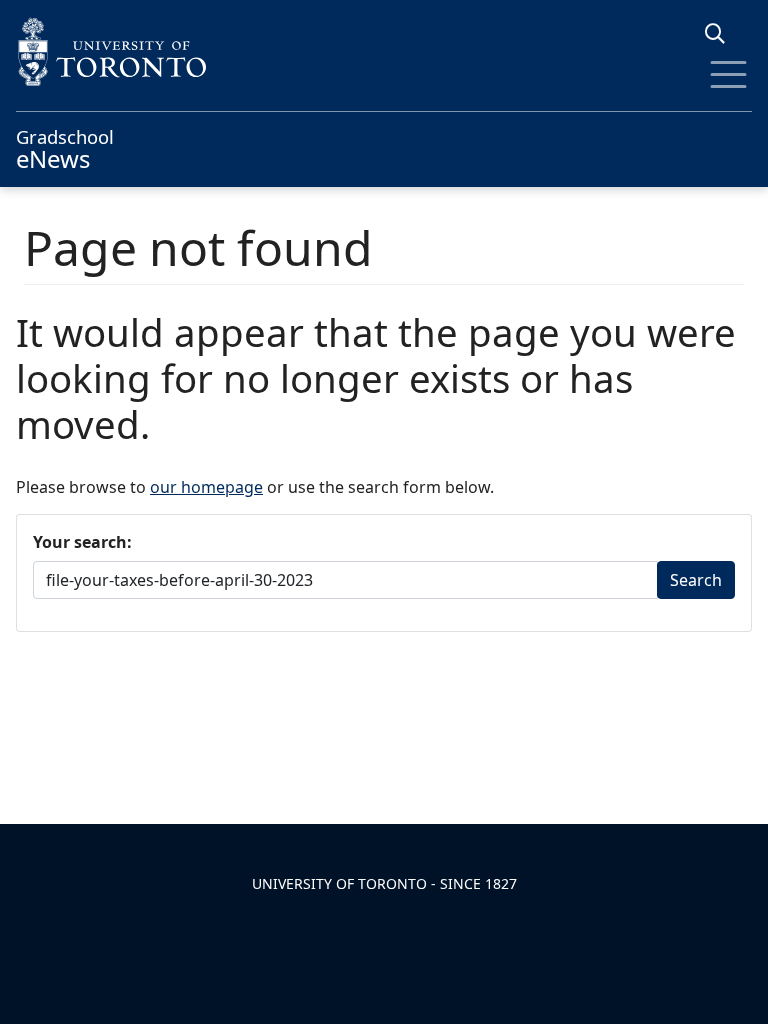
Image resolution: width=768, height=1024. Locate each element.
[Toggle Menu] (728, 74)
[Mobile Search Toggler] (722, 33)
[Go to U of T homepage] (384, 51)
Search (696, 580)
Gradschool (65, 147)
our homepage (206, 487)
